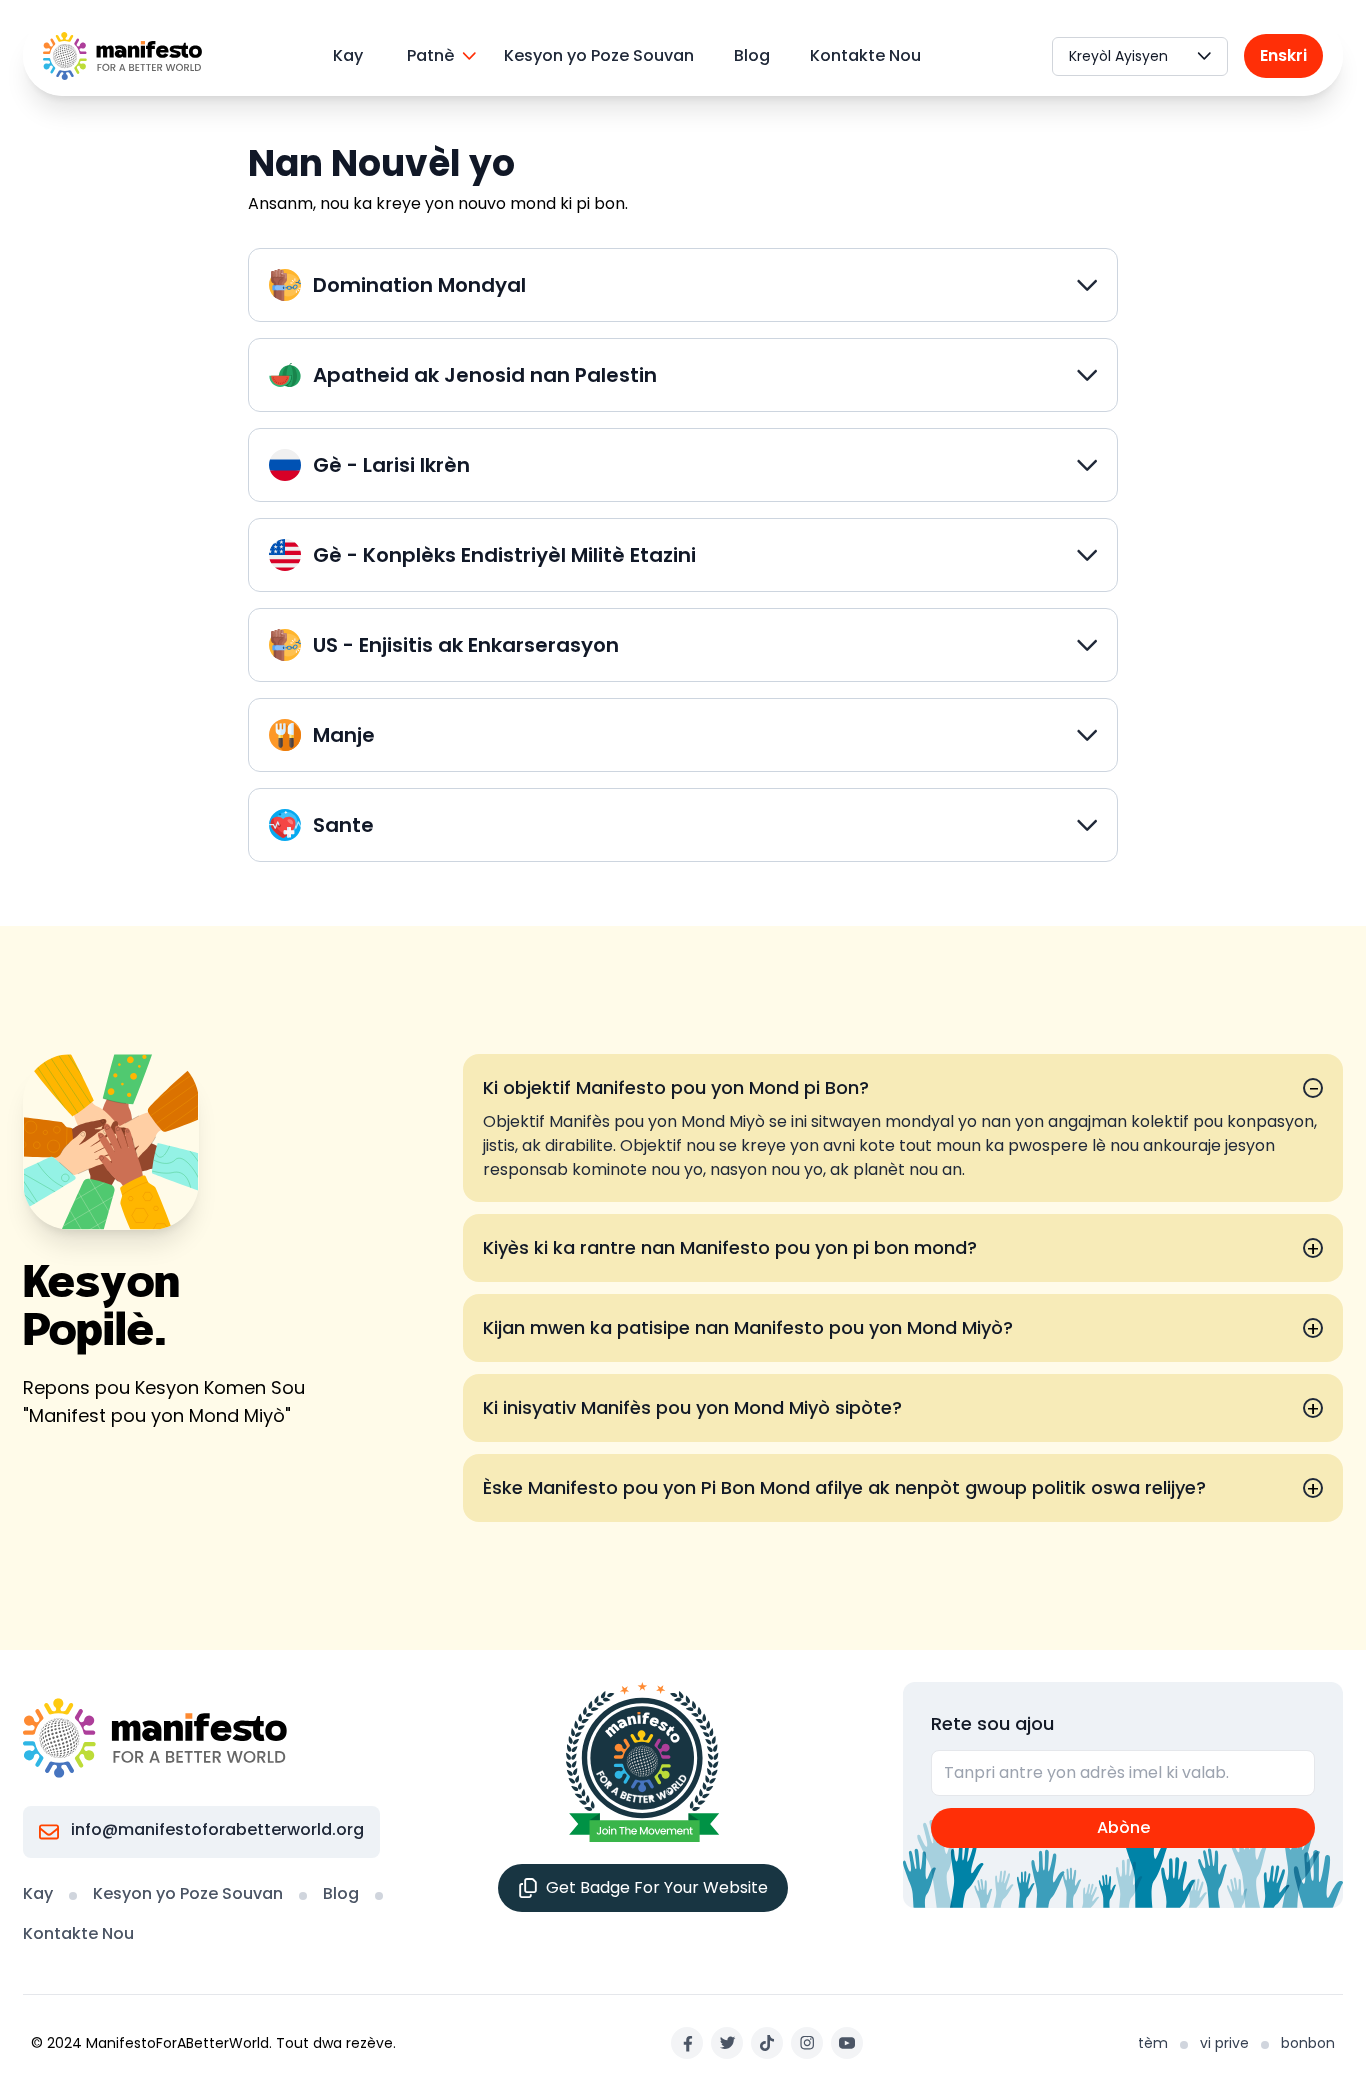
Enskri (1283, 55)
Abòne (1123, 1827)
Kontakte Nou (865, 55)
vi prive (1224, 2043)
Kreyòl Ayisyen (1118, 56)
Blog (752, 55)
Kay (348, 55)
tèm (1153, 2043)
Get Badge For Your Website (657, 1887)
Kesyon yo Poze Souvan (599, 55)
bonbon (1308, 2043)
